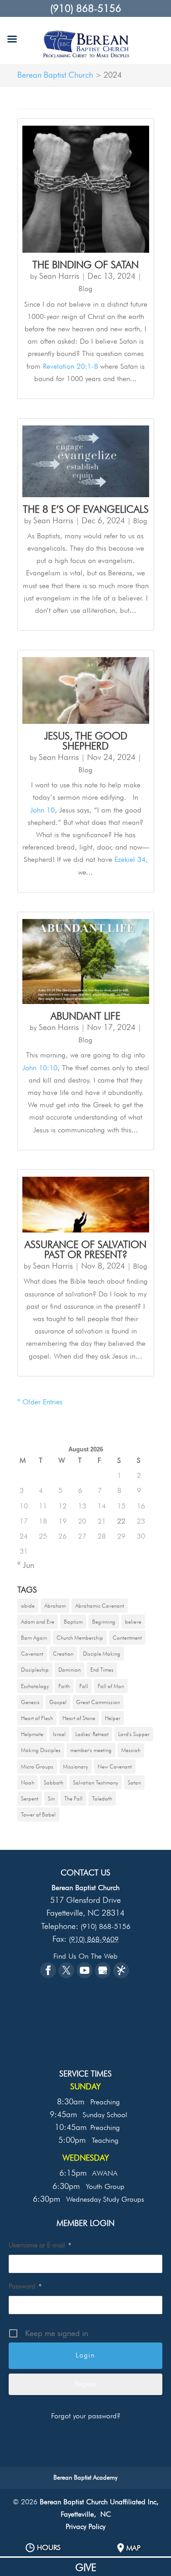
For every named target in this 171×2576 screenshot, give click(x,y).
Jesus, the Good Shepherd (86, 741)
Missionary (75, 1766)
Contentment (127, 1638)
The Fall (73, 1798)
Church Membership (80, 1638)
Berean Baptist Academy (85, 2477)
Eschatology (35, 1686)
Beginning (104, 1622)
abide (28, 1606)
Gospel (58, 1702)
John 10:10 (40, 1068)
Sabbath (54, 1782)
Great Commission (98, 1702)
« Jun (26, 1565)
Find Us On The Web (85, 1956)
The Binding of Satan (85, 265)
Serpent (30, 1798)
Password (25, 2286)
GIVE (86, 2567)
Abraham (55, 1606)
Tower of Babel (38, 1814)
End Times (102, 1670)
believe (133, 1622)
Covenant (32, 1654)
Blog (85, 289)
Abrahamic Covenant (100, 1606)
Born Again (34, 1638)
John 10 (42, 810)
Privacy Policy (85, 2526)
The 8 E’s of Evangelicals (86, 509)
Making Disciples (41, 1750)
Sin (51, 1798)
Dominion (70, 1670)
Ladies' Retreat (92, 1734)
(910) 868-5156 (86, 8)
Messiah (131, 1750)
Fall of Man (111, 1686)
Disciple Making (102, 1654)
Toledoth (102, 1798)
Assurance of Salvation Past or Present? (85, 1249)
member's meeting (91, 1750)
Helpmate (32, 1734)
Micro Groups (37, 1766)
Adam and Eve (38, 1622)
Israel (59, 1734)
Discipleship (35, 1670)
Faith (64, 1686)
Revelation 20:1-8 (70, 366)
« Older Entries (40, 1402)
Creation (63, 1654)
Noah (28, 1782)
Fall (84, 1686)
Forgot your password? (86, 2416)
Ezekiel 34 (130, 859)
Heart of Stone (79, 1718)
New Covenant (115, 1766)
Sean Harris (59, 276)
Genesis (30, 1702)
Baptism (73, 1622)
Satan (134, 1782)
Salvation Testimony (96, 1782)
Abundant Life (85, 1016)
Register (86, 2384)
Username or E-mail (40, 2245)
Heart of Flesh (37, 1718)
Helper (113, 1718)
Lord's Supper (134, 1734)
